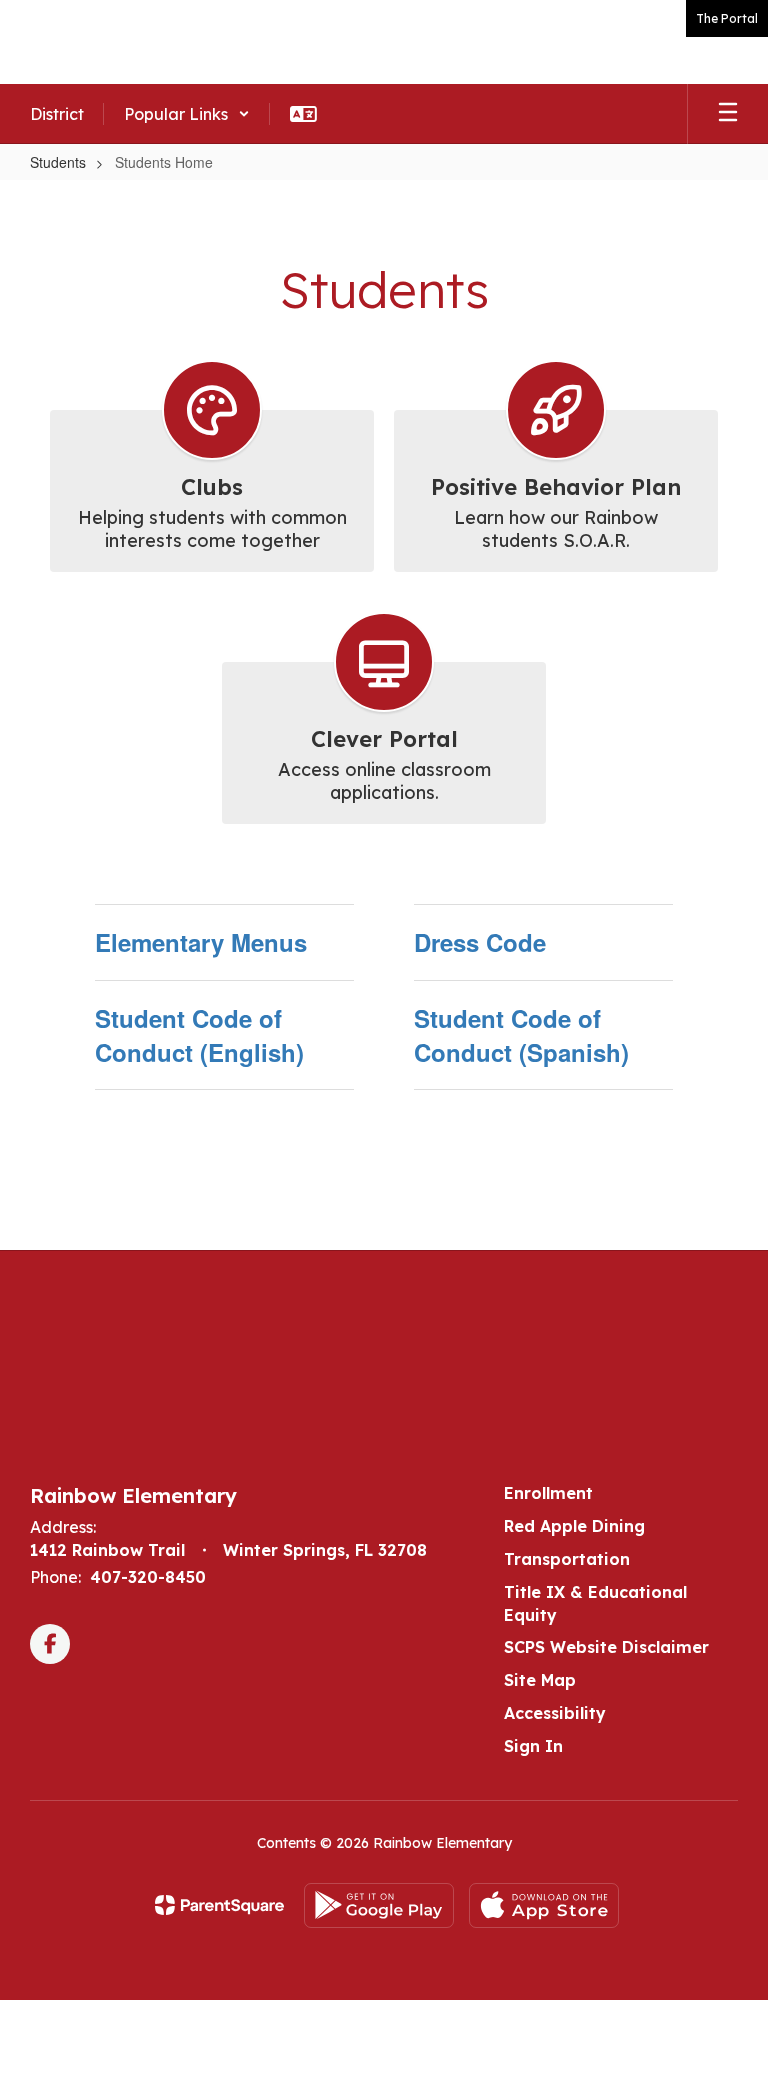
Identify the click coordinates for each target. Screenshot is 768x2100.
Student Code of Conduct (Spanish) (521, 1035)
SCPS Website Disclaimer (606, 1647)
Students (58, 162)
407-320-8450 (148, 1577)
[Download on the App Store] (544, 1905)
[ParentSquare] (219, 1905)
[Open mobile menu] (728, 114)
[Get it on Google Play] (379, 1905)
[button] (187, 114)
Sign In (533, 1746)
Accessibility (555, 1713)
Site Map (540, 1680)
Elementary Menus (201, 942)
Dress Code (480, 942)
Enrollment (548, 1493)
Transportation (567, 1559)
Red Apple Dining (574, 1526)
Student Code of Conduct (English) (199, 1035)
